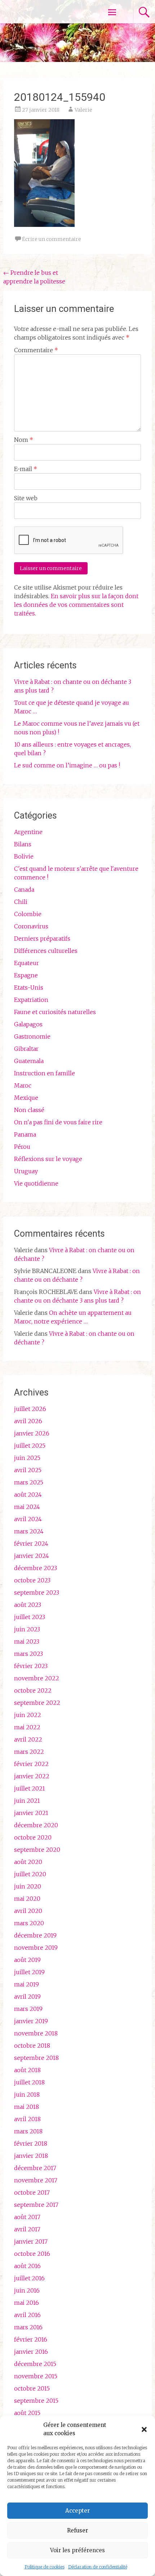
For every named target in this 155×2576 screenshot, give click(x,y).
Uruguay (26, 1171)
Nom (24, 440)
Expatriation (31, 1000)
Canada (24, 890)
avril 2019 (27, 1997)
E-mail (26, 469)
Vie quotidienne (36, 1183)
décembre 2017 (35, 2168)
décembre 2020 (36, 1825)
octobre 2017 (32, 2192)
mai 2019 (26, 1984)
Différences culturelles (46, 951)
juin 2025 (27, 1458)
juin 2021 (27, 1801)
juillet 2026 (30, 1409)
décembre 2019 (35, 1935)
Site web (26, 498)
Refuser (77, 2530)
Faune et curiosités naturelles (55, 1012)
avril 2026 (28, 1421)
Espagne (26, 975)
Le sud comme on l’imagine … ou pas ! (67, 765)
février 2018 (31, 2143)
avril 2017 (27, 2229)
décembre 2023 (36, 1568)
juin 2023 (27, 1629)
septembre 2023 (37, 1592)
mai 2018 (26, 2107)
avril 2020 (28, 1911)
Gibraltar (26, 1049)
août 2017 (27, 2217)
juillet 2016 (29, 2278)
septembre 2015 (36, 2401)
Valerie (83, 110)
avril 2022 (28, 1739)
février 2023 (31, 1666)
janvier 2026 (32, 1433)
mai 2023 (27, 1641)
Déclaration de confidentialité (98, 2567)
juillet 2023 (30, 1617)
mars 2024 (29, 1531)
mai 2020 (27, 1899)
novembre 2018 (36, 2033)
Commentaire (36, 350)
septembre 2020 (37, 1850)
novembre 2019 (36, 1948)
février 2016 (31, 2339)
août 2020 (28, 1862)
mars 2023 (28, 1654)
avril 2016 (27, 2315)
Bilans (23, 844)
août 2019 (27, 1960)
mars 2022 (29, 1752)
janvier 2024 (32, 1556)
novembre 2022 (37, 1678)
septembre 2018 (36, 2058)
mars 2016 (28, 2327)
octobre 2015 (32, 2388)
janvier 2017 (31, 2241)
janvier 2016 (31, 2352)
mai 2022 (27, 1727)
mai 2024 (27, 1507)
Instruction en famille (45, 1073)
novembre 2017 (36, 2180)
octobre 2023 (32, 1580)
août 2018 (27, 2070)
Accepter (77, 2511)
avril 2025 (28, 1470)
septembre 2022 (37, 1703)
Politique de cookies (45, 2567)
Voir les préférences (77, 2550)
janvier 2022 (32, 1776)
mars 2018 (28, 2131)
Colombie (28, 914)
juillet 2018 (29, 2082)
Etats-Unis (29, 987)
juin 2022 (28, 1715)
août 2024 (28, 1495)
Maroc (23, 1085)
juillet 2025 (30, 1446)
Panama (25, 1134)
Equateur (26, 963)
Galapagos (28, 1024)
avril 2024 (28, 1519)
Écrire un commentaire (52, 239)
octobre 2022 (33, 1690)
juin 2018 (27, 2095)
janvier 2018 (31, 2156)
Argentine (28, 832)
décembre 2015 (35, 2364)
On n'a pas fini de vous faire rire (58, 1122)
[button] (144, 2429)
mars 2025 (29, 1482)
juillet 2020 (30, 1874)
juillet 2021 (30, 1788)
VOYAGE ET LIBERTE (46, 12)
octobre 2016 (32, 2254)
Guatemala (29, 1061)
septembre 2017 (36, 2205)
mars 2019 (28, 2009)
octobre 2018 (32, 2046)
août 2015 (27, 2413)
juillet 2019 (29, 1972)
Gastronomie (32, 1036)
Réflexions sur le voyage (48, 1159)
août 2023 (28, 1605)
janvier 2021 (31, 1813)
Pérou (22, 1147)
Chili (21, 902)
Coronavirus (31, 926)
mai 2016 (26, 2303)
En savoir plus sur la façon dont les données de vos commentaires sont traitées (76, 605)
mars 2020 (29, 1923)
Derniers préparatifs (42, 938)
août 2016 (27, 2266)
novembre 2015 (36, 2376)
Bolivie (24, 856)
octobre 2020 (33, 1837)
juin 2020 (28, 1886)
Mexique (26, 1098)
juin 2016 (27, 2290)
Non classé (29, 1110)
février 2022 (31, 1764)
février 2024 (31, 1544)
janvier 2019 (31, 2021)
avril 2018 (27, 2119)
